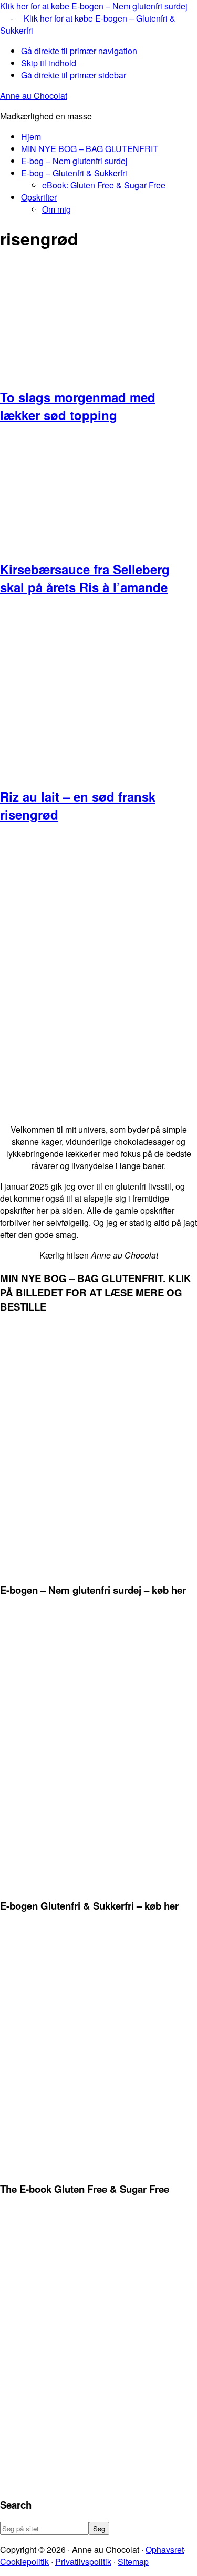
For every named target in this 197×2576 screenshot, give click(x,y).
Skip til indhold (49, 63)
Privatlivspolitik (83, 2562)
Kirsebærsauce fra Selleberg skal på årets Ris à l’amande (85, 578)
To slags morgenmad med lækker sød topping (78, 406)
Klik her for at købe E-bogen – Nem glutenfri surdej (94, 6)
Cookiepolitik (24, 2562)
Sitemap (133, 2562)
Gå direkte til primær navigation (79, 51)
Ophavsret (165, 2549)
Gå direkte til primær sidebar (74, 75)
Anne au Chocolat (34, 96)
